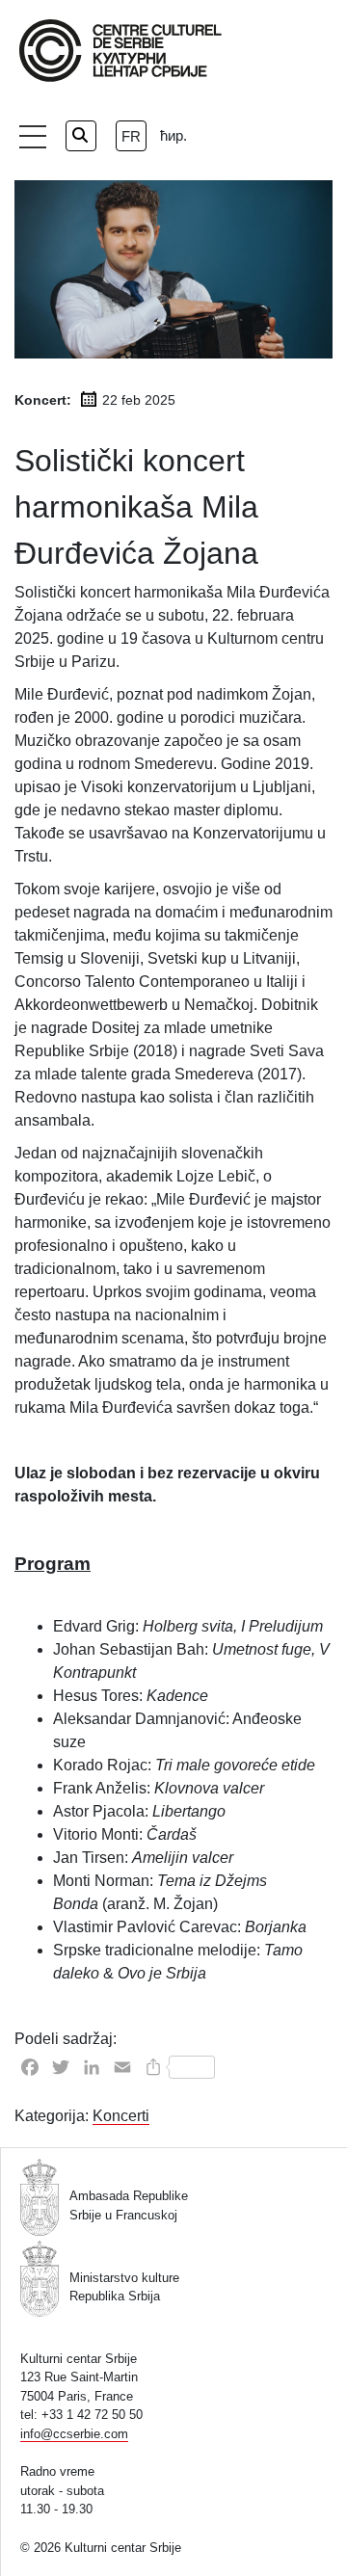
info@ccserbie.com (74, 2434)
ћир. (173, 135)
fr (131, 136)
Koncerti (121, 2116)
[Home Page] (120, 51)
